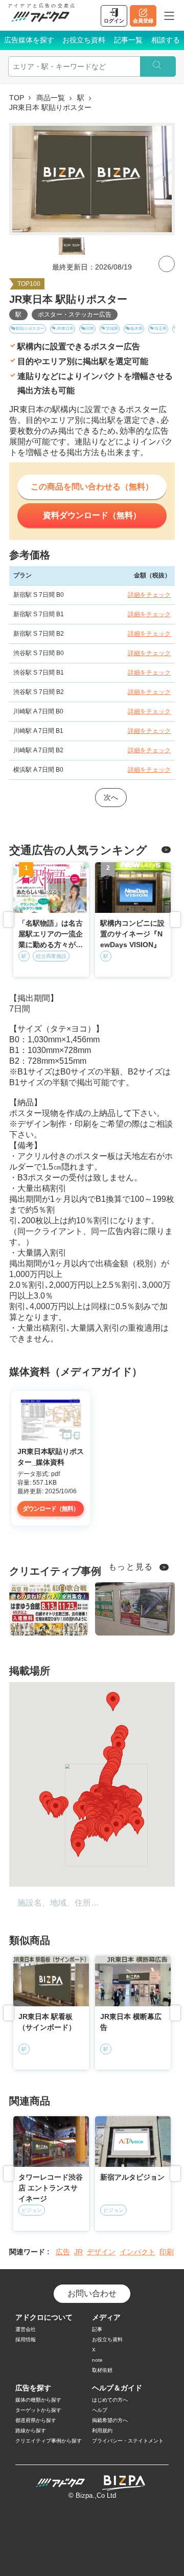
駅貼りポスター (30, 329)
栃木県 (136, 329)
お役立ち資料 (84, 40)
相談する (166, 40)
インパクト (137, 2252)
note (97, 2360)
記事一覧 (128, 40)
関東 (90, 329)
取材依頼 (102, 2370)
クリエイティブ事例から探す (49, 2441)
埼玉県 (160, 329)
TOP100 (29, 284)
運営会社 (26, 2329)
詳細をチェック (149, 595)
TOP (17, 98)
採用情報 (26, 2339)
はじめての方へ (110, 2400)
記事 (97, 2329)
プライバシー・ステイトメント (128, 2441)
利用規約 (102, 2431)
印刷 (167, 2252)
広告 (63, 2252)
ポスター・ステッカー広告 (75, 315)
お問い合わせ (92, 2293)
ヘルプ (100, 2410)
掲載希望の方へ (110, 2420)
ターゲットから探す (38, 2410)
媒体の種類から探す (38, 2400)
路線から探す (31, 2431)
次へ (111, 797)
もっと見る (131, 1567)
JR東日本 (65, 329)
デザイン (101, 2252)
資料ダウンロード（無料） (92, 515)
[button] (117, 1809)
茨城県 (112, 329)
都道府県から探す (36, 2420)
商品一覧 (51, 98)
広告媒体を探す (29, 40)
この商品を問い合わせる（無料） (92, 487)
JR (78, 2252)
